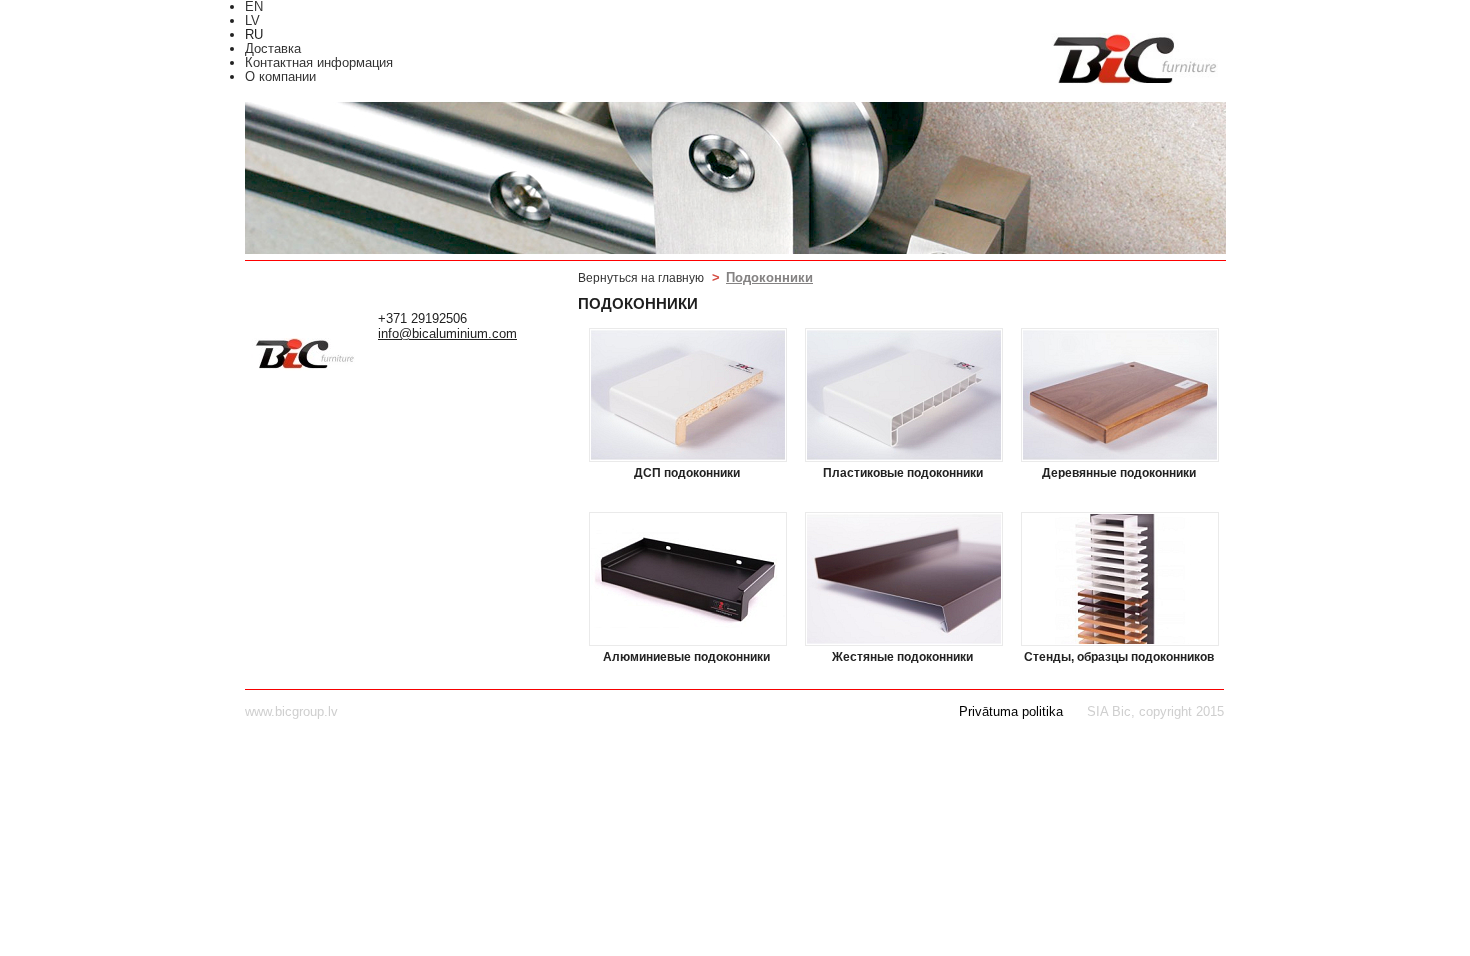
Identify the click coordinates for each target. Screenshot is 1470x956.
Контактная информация (319, 62)
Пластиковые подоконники (903, 473)
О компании (280, 76)
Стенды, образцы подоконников (1119, 657)
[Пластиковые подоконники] (904, 395)
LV (252, 20)
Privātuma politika (1011, 711)
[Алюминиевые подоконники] (688, 579)
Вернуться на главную (641, 278)
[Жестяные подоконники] (904, 579)
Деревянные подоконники (1119, 473)
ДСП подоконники (687, 473)
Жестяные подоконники (902, 657)
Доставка (273, 48)
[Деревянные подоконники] (1120, 395)
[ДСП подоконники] (688, 395)
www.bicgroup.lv (291, 711)
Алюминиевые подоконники (686, 657)
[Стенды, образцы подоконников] (1120, 579)
